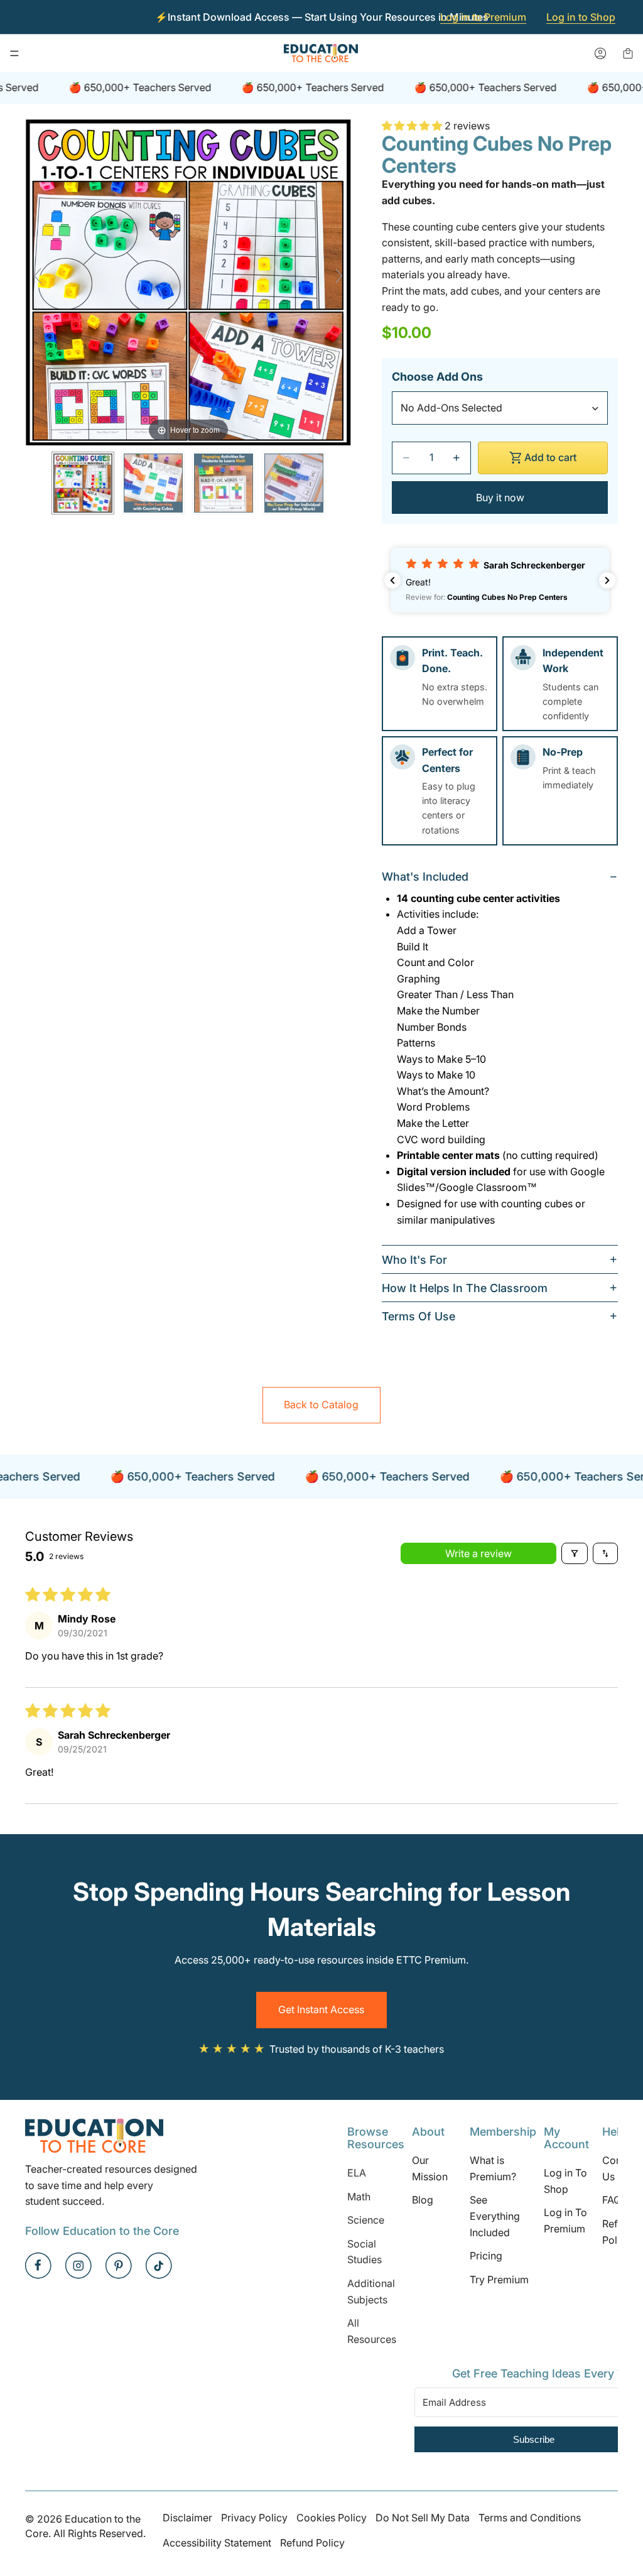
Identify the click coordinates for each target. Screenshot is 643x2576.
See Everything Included (495, 2216)
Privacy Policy (254, 2518)
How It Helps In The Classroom (465, 1288)
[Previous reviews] (392, 580)
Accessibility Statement (217, 2543)
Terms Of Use (419, 1316)
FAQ (612, 2200)
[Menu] (14, 53)
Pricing (486, 2256)
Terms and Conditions (530, 2518)
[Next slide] (339, 276)
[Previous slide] (38, 276)
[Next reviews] (607, 580)
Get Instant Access (321, 2009)
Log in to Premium (483, 17)
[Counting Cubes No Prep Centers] (83, 483)
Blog (423, 2200)
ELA (357, 2173)
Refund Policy (312, 2543)
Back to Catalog (321, 1405)
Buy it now (500, 497)
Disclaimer (187, 2518)
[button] (413, 126)
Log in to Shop (581, 17)
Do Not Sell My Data (423, 2518)
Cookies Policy (332, 2518)
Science (366, 2220)
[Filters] (575, 1553)
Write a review (478, 1553)
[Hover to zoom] (188, 281)
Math (359, 2197)
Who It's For (414, 1260)
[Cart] (628, 53)
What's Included (425, 877)
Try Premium (499, 2280)
